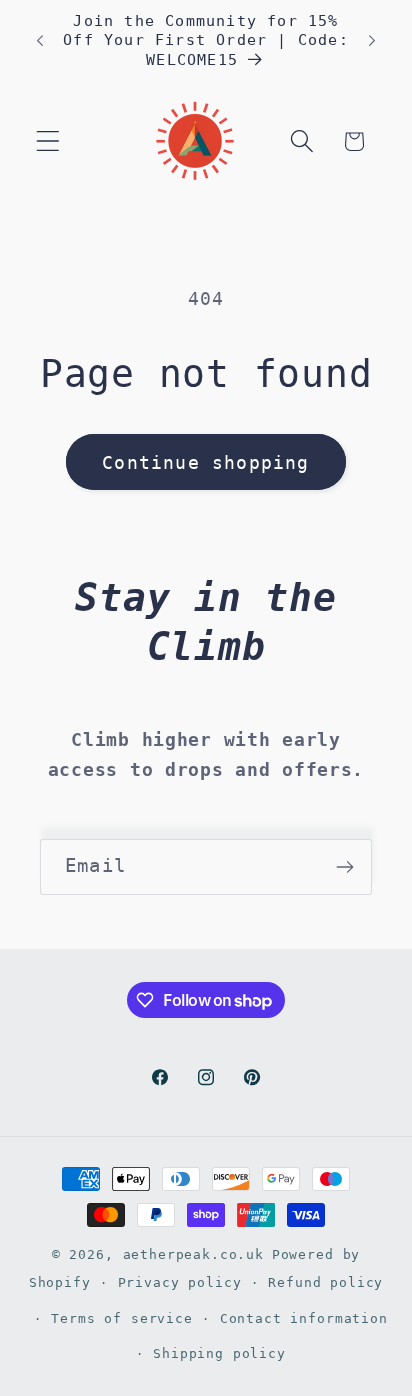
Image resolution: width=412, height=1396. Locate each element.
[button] (48, 141)
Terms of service (121, 1318)
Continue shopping (205, 462)
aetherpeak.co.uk (193, 1254)
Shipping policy (219, 1353)
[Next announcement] (372, 41)
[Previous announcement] (40, 41)
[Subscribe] (344, 867)
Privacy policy (180, 1282)
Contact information (304, 1318)
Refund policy (325, 1282)
